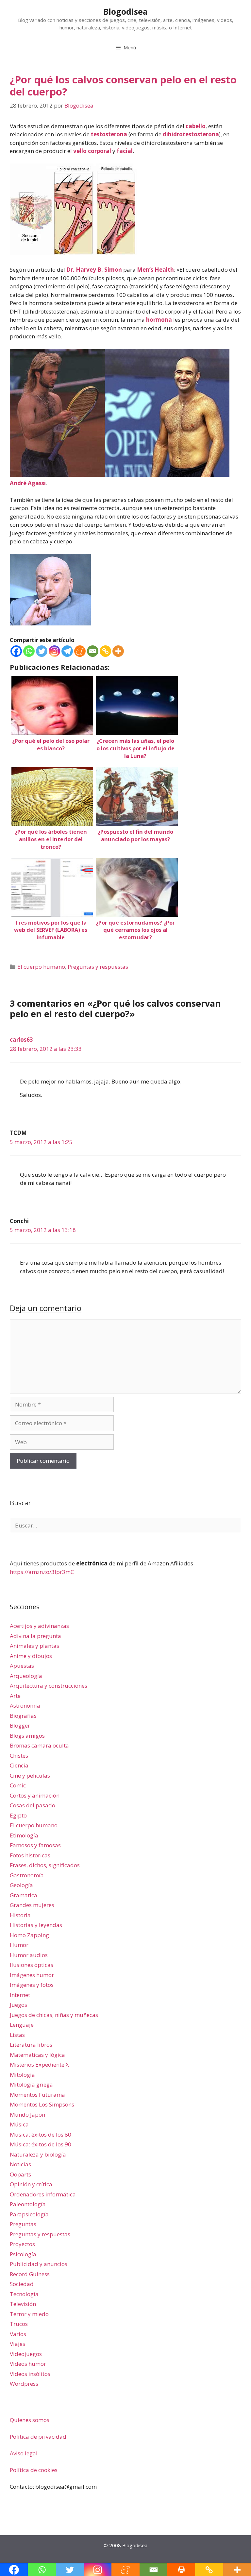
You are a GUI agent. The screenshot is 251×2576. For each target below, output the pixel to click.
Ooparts (20, 2174)
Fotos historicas (30, 1855)
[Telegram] (67, 651)
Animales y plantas (34, 1646)
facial (125, 151)
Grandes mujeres (32, 1905)
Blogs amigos (27, 1736)
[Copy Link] (105, 651)
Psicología (23, 2254)
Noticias (20, 2164)
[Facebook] (16, 651)
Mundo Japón (27, 2115)
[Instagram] (54, 651)
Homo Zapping (29, 1935)
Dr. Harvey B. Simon (94, 270)
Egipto (18, 1815)
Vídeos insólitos (30, 2374)
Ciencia (19, 1765)
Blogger (20, 1725)
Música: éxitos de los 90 (41, 2144)
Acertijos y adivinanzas (39, 1626)
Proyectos (22, 2244)
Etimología (24, 1835)
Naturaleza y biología (38, 2154)
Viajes (17, 2344)
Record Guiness (30, 2274)
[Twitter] (42, 651)
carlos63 (21, 1040)
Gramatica (24, 1895)
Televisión (23, 2304)
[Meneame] (80, 651)
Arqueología (26, 1676)
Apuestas (22, 1666)
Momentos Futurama (37, 2095)
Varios (18, 2334)
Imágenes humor (32, 1975)
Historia (20, 1915)
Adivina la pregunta (35, 1636)
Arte (15, 1696)
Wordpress (24, 2384)
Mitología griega (31, 2084)
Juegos (18, 2005)
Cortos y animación (35, 1795)
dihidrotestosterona (191, 134)
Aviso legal (24, 2453)
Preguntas (23, 2224)
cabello (196, 126)
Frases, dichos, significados (45, 1865)
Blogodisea (125, 11)
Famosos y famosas (35, 1845)
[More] (118, 651)
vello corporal (92, 151)
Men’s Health (155, 270)
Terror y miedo (29, 2314)
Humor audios (29, 1955)
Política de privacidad (38, 2437)
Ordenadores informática (43, 2194)
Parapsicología (29, 2214)
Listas (17, 2035)
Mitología (22, 2075)
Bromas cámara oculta (39, 1745)
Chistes (19, 1756)
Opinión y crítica (31, 2184)
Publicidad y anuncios (39, 2264)
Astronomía (25, 1706)
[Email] (93, 651)
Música (19, 2124)
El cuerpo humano (41, 967)
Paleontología (28, 2204)
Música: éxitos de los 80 (41, 2134)
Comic (18, 1785)
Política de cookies (34, 2470)
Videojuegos (26, 2354)
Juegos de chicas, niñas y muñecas (54, 2015)
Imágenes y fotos (32, 1985)
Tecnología (24, 2294)
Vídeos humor (28, 2364)
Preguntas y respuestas (98, 967)
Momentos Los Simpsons (42, 2104)
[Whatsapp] (29, 651)
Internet (20, 1995)
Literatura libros (31, 2045)
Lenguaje (22, 2025)
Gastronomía (27, 1875)
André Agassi (28, 483)
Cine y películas (30, 1775)
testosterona (109, 134)
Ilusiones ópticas (32, 1965)
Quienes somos (30, 2420)
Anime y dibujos (31, 1656)
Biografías (23, 1716)
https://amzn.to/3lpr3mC (42, 1572)
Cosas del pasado (33, 1805)
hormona (159, 320)
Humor (19, 1945)
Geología (21, 1885)
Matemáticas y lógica (37, 2055)
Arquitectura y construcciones (49, 1686)
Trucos (19, 2324)
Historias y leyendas (36, 1925)
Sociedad (22, 2284)
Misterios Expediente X (39, 2064)
